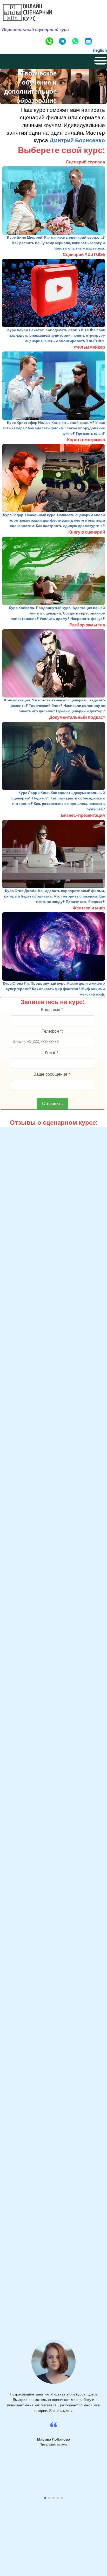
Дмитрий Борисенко (77, 140)
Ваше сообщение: (52, 1074)
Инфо (53, 47)
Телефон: (52, 1031)
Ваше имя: (52, 1010)
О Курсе (54, 27)
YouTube (54, 17)
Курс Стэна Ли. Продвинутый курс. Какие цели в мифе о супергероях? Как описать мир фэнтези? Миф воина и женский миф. (54, 989)
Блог (53, 37)
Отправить (52, 1104)
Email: (52, 1053)
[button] (45, 2498)
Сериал (53, 7)
